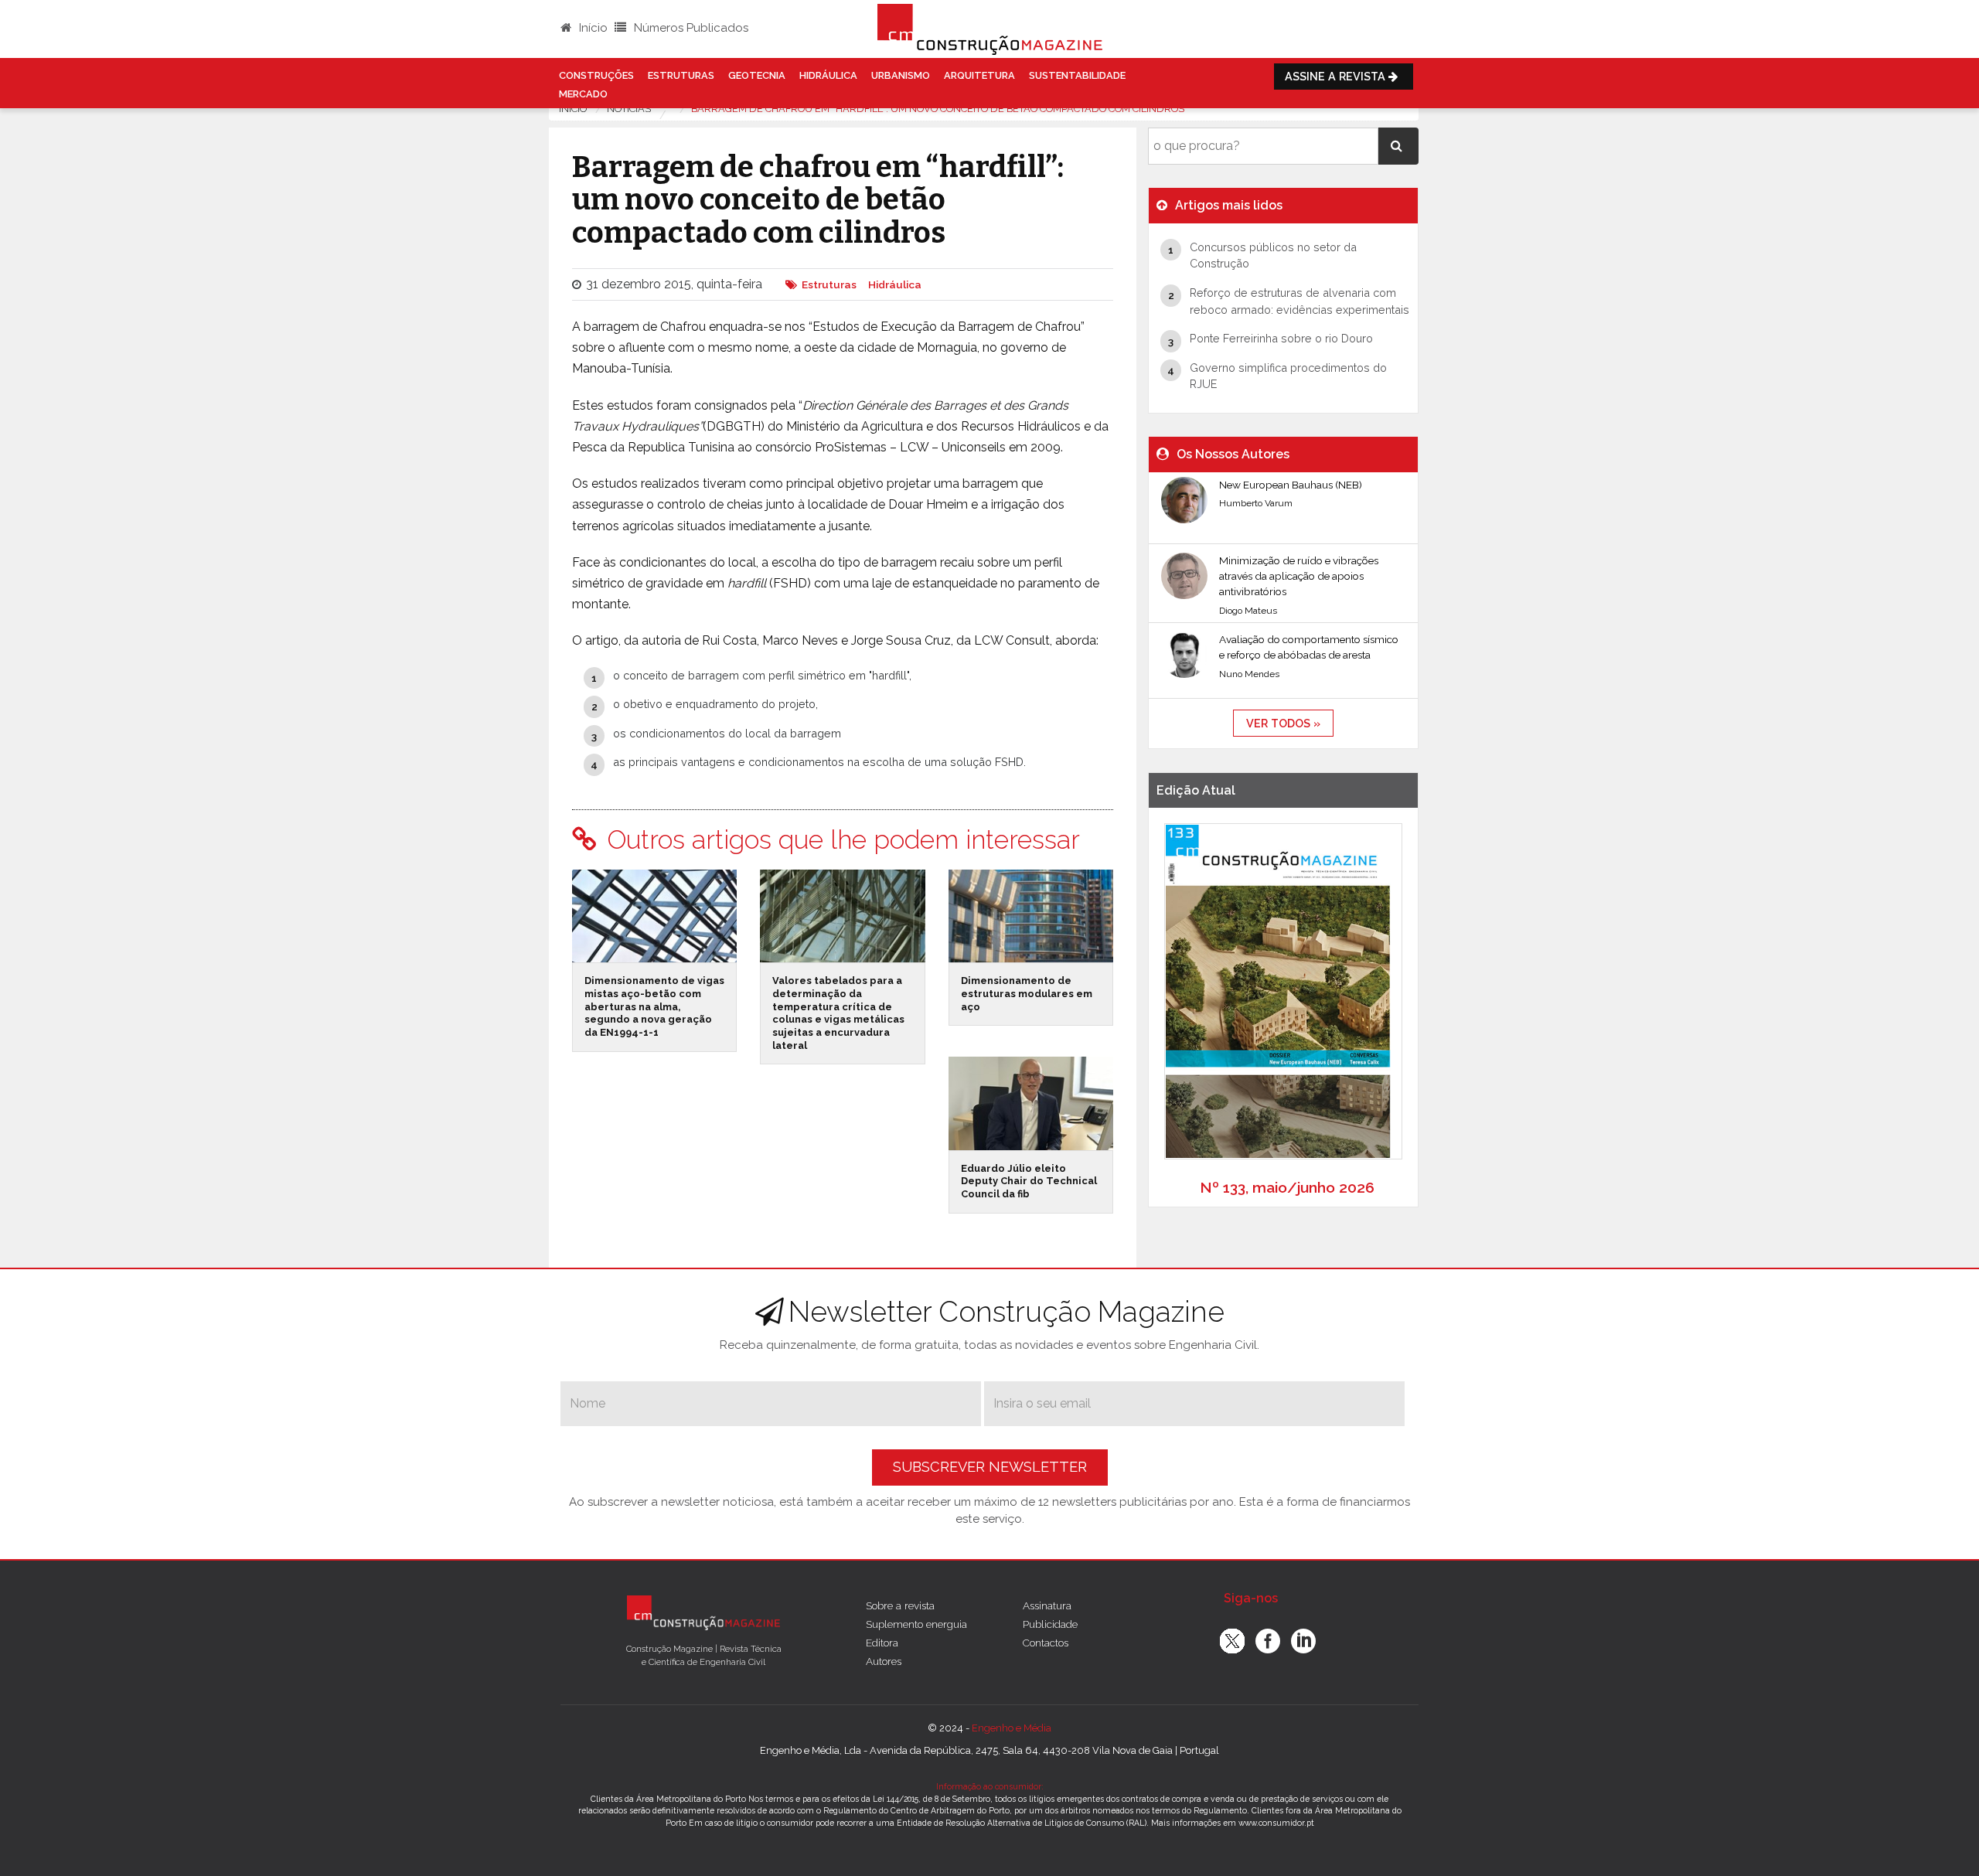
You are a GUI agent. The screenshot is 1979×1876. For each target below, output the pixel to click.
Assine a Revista (1337, 76)
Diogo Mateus (1248, 611)
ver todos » (1283, 723)
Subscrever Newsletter (990, 1467)
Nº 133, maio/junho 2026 (1287, 1187)
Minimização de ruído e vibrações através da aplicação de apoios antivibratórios (1299, 576)
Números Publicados (690, 28)
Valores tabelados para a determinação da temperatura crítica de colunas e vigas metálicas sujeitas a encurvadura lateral (838, 1013)
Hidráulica (828, 75)
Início (592, 28)
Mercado (583, 94)
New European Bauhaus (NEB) (1291, 485)
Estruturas (681, 75)
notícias (629, 109)
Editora (882, 1643)
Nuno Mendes (1249, 674)
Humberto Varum (1256, 503)
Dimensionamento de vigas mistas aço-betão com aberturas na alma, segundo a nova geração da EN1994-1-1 (654, 1006)
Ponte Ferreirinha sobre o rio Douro (1281, 338)
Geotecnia (757, 75)
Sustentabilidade (1077, 75)
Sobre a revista (900, 1605)
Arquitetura (979, 75)
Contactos (1046, 1643)
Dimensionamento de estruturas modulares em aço (1027, 993)
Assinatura (1047, 1605)
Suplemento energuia (916, 1624)
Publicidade (1050, 1624)
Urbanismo (901, 75)
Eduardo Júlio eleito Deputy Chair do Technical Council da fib (1029, 1181)
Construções (596, 75)
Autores (884, 1661)
